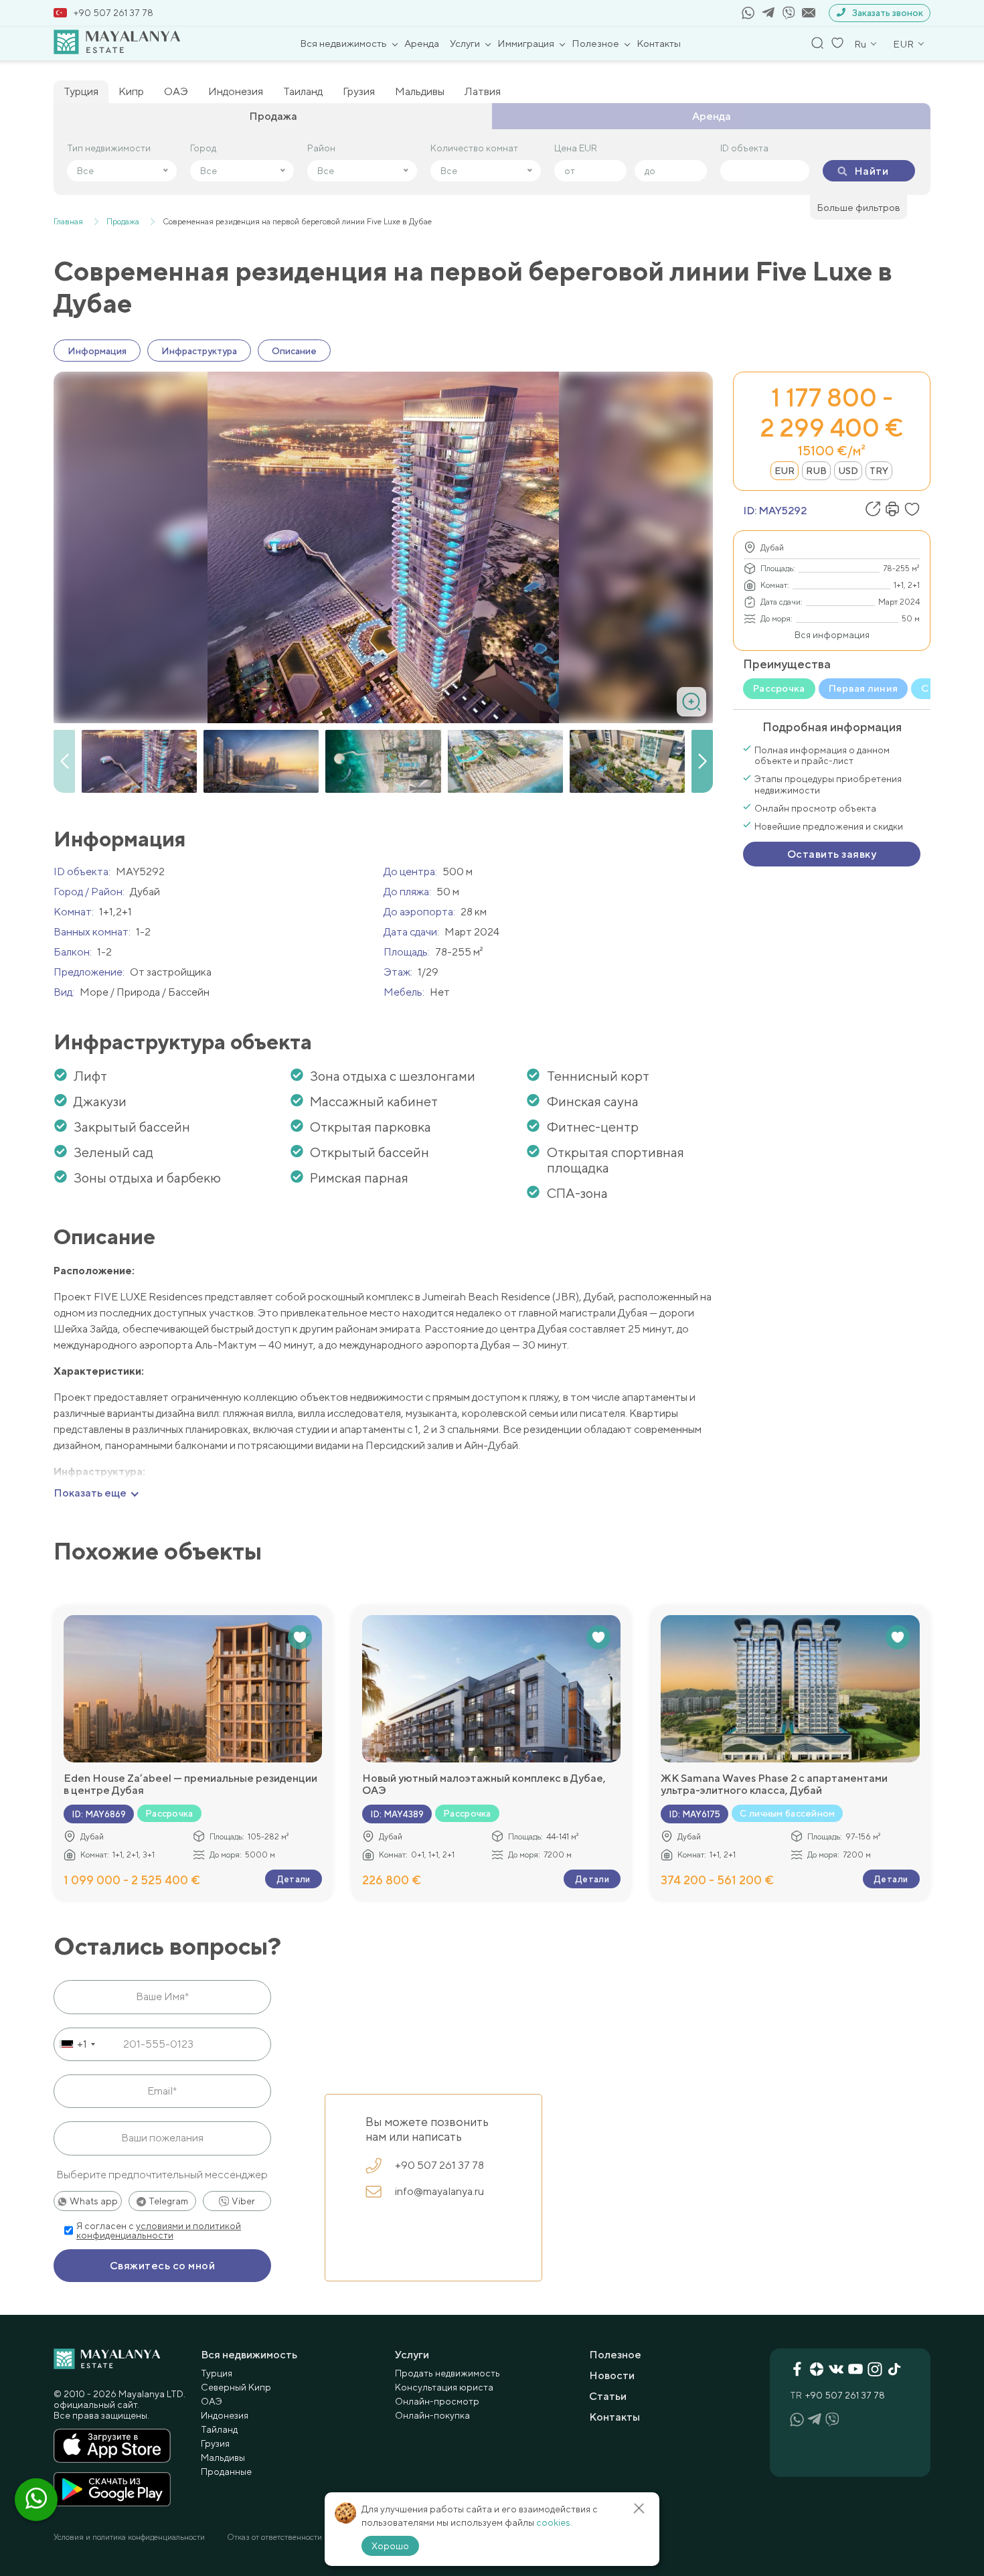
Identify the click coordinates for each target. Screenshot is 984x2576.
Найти (871, 171)
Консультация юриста (444, 2387)
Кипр (131, 91)
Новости (612, 2375)
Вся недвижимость (343, 43)
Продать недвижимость (447, 2373)
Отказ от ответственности (274, 2537)
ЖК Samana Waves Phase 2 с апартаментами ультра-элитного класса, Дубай (774, 1785)
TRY (879, 471)
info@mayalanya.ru (439, 2191)
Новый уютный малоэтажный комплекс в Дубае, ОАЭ (484, 1785)
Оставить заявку (832, 854)
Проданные (226, 2472)
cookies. (554, 2522)
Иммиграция (526, 43)
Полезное (595, 43)
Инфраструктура (199, 351)
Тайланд (219, 2429)
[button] (702, 761)
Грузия (359, 91)
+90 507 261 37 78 (113, 13)
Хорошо (390, 2546)
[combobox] (77, 2044)
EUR (785, 471)
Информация (97, 351)
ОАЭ (176, 91)
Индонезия (236, 91)
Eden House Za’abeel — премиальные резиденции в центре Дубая (190, 1785)
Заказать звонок (888, 13)
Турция (81, 91)
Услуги (465, 43)
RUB (816, 471)
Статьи (608, 2396)
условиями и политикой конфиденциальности (159, 2230)
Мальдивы (420, 91)
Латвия (483, 91)
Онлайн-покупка (432, 2415)
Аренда (422, 43)
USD (848, 471)
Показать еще (90, 1493)
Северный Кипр (236, 2387)
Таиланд (303, 91)
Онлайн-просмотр (437, 2401)
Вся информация (832, 635)
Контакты (659, 43)
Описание (294, 351)
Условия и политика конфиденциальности (129, 2537)
